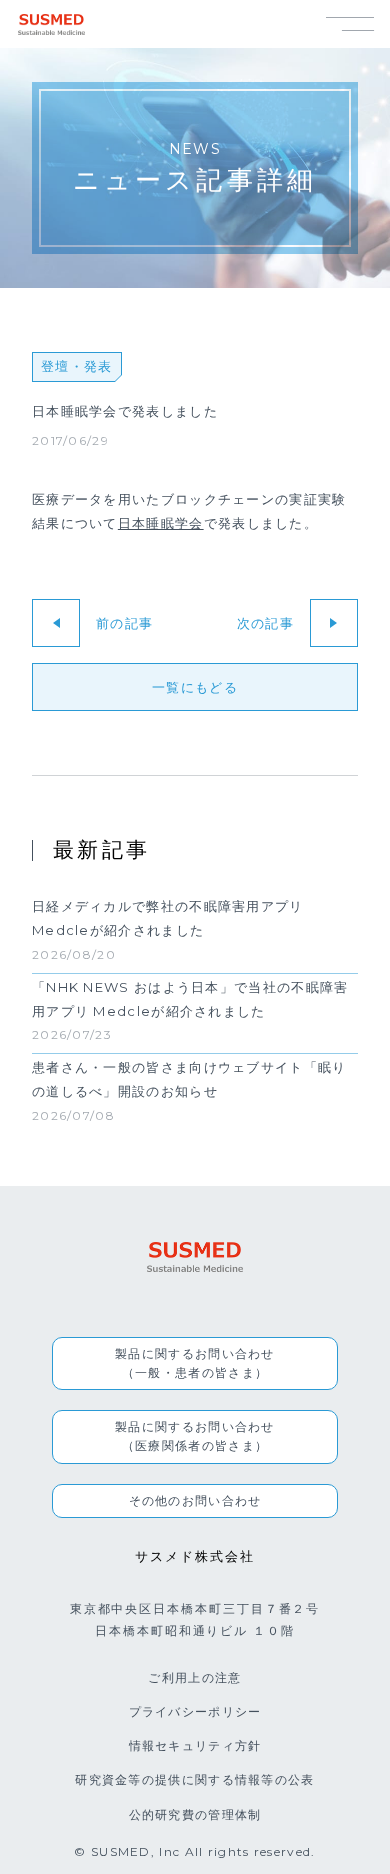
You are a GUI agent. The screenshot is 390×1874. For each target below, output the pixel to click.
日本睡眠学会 (161, 523)
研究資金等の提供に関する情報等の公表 (194, 1779)
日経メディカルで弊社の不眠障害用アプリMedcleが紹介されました (168, 918)
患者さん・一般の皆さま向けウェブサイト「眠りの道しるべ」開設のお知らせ (189, 1079)
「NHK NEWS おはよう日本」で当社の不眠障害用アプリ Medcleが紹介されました (190, 998)
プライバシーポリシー (195, 1711)
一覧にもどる (195, 687)
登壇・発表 (77, 366)
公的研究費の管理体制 (195, 1814)
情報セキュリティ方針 (195, 1745)
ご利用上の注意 (194, 1677)
